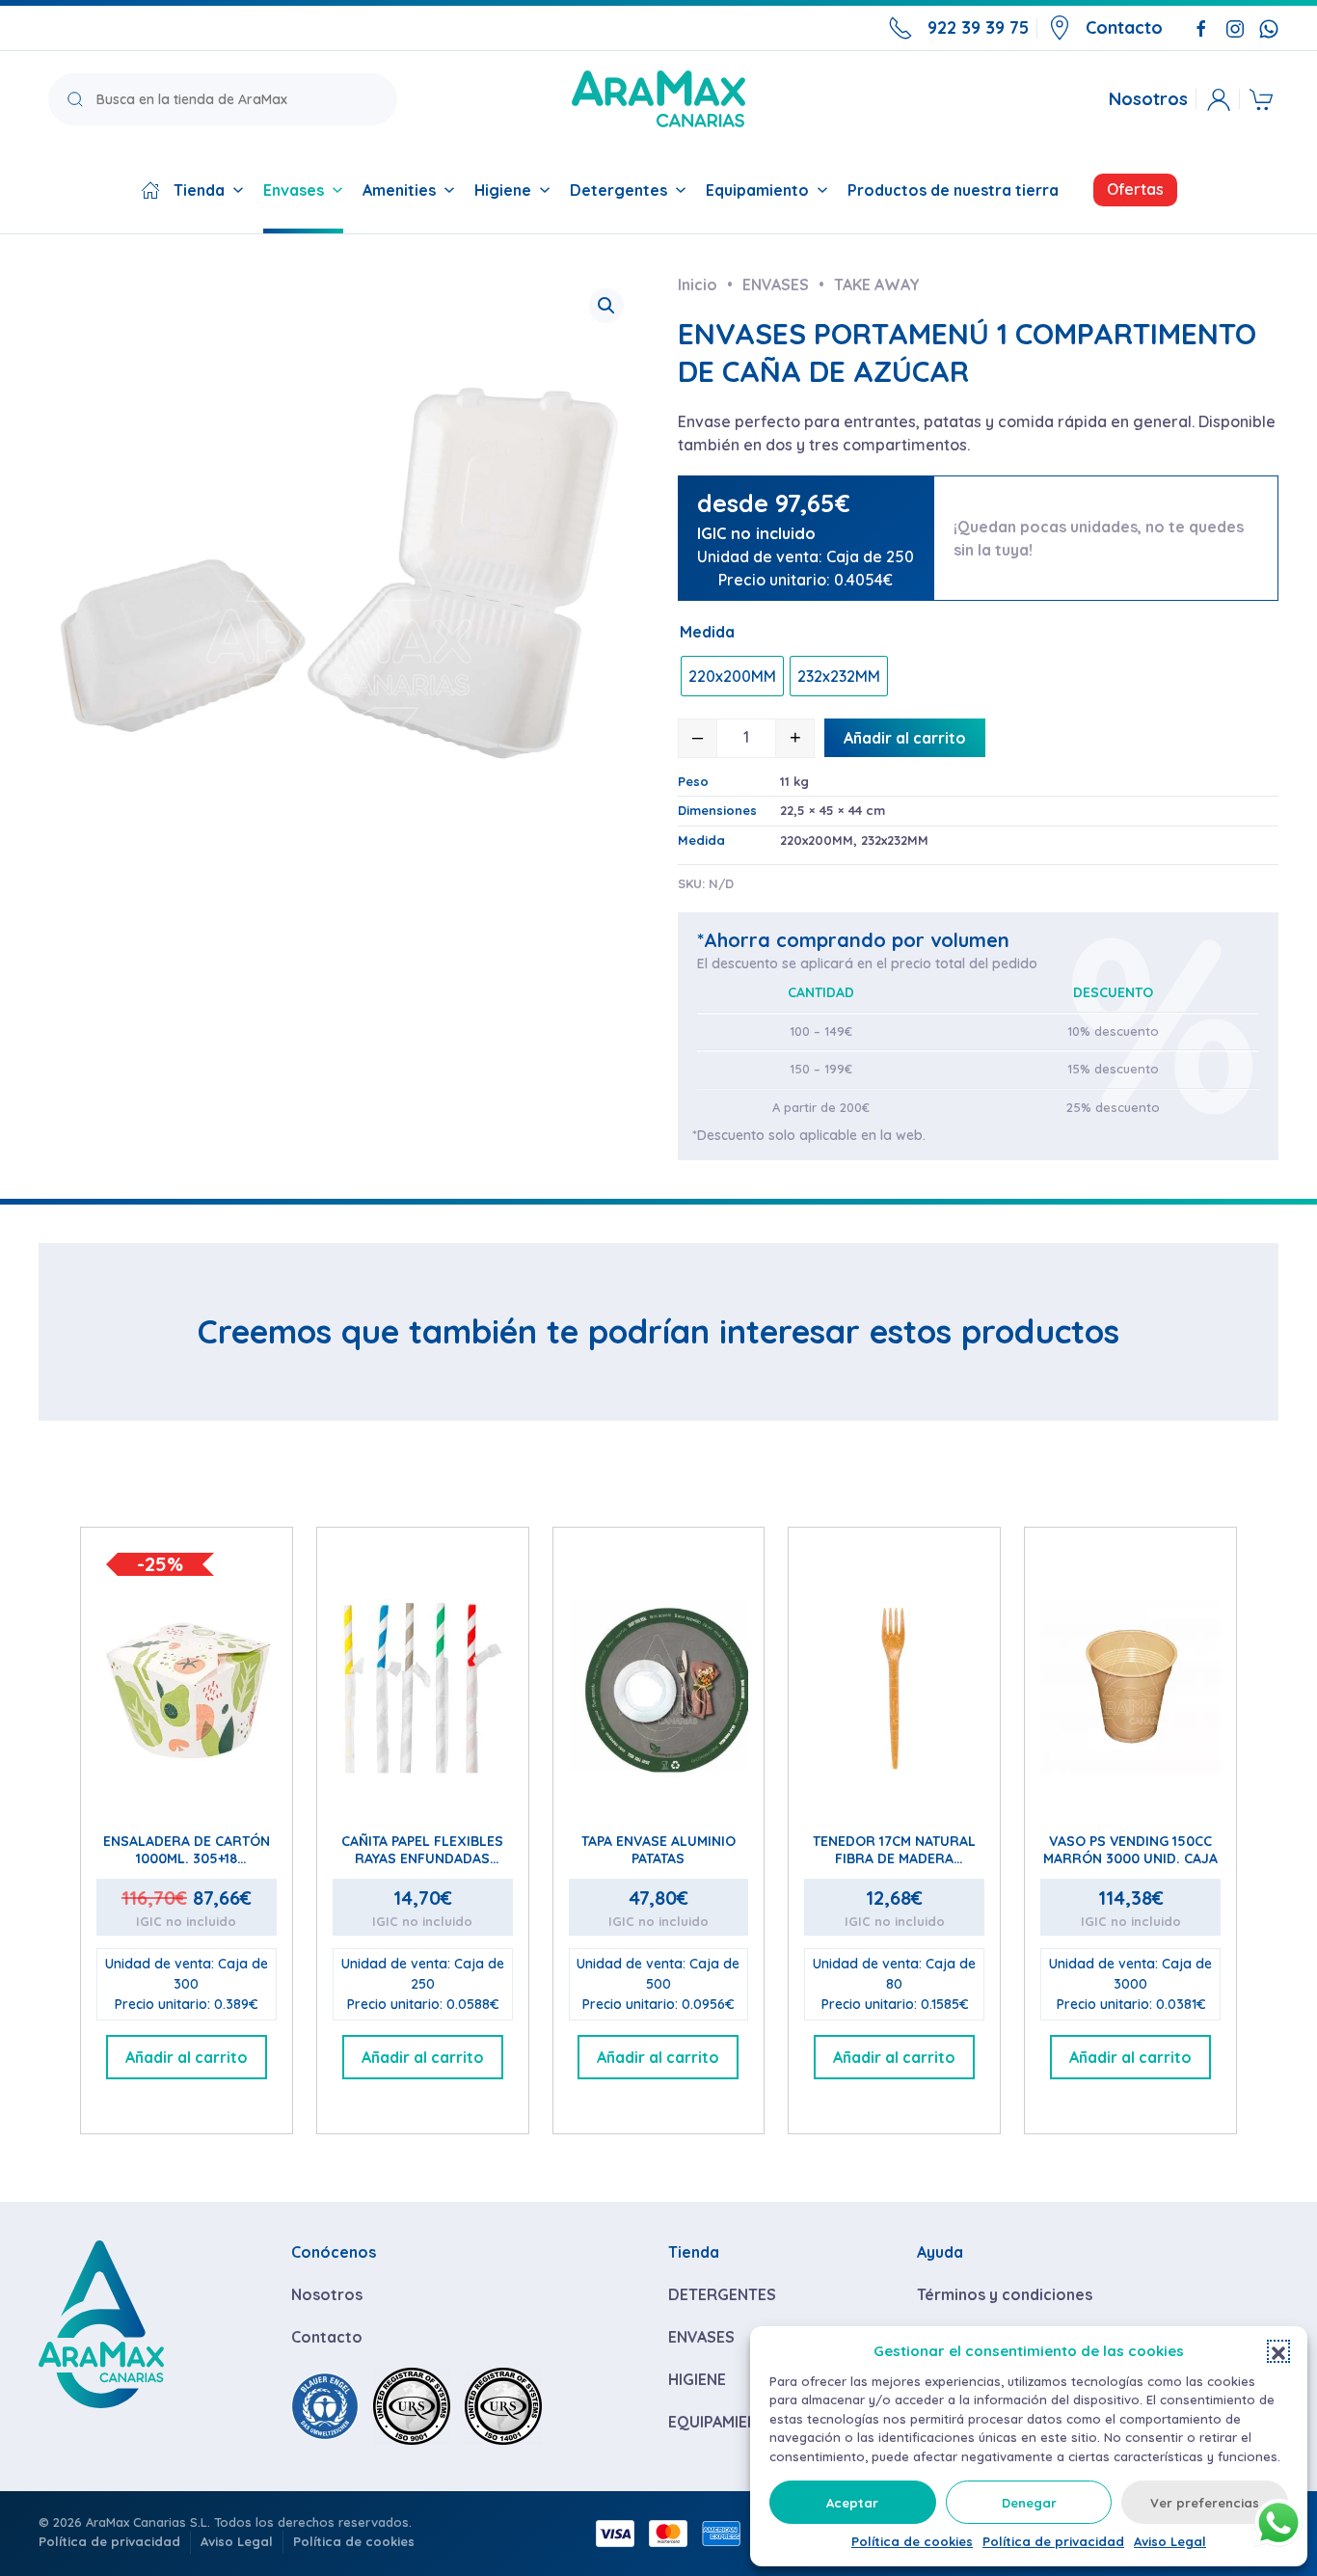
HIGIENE (697, 2379)
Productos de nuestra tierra (953, 190)
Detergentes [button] (618, 190)
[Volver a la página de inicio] (658, 99)
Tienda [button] (199, 190)
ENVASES (701, 2337)
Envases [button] (294, 190)
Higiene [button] (503, 190)
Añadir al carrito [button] (187, 2057)
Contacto (1124, 27)
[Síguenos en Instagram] (1235, 27)
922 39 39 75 (978, 27)
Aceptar (852, 2503)
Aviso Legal (1170, 2541)
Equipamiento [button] (757, 190)
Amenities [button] (399, 190)
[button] (1278, 2351)
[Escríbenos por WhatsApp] (1269, 27)
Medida (707, 632)
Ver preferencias (1205, 2503)
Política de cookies (912, 2541)
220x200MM (817, 840)
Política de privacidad (1053, 2541)
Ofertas (1135, 189)
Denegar (1029, 2503)
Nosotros (1148, 99)
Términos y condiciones (1005, 2294)
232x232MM (895, 840)
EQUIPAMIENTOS (729, 2422)
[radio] (732, 676)
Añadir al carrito (905, 738)
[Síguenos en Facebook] (1201, 27)
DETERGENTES (722, 2294)
